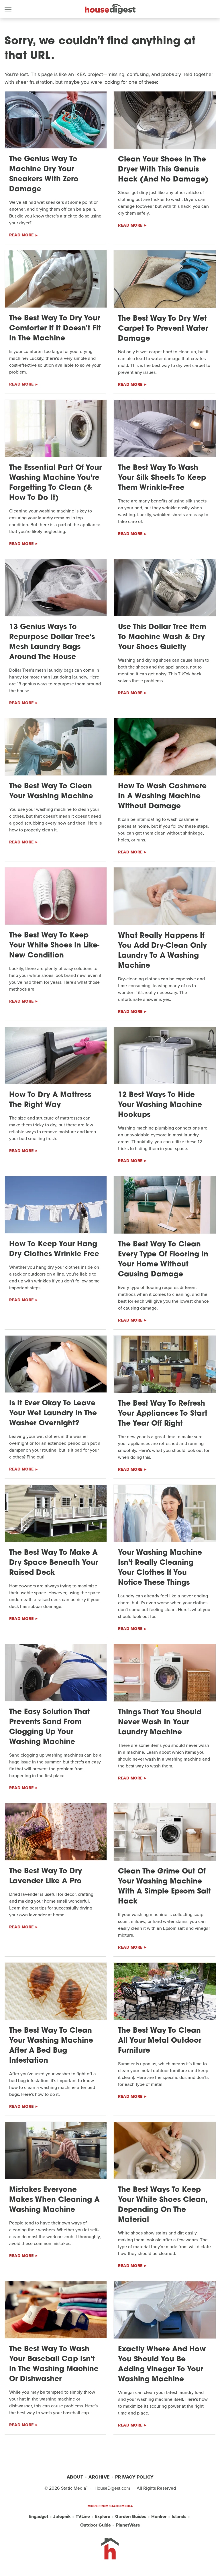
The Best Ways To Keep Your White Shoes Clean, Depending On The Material (163, 2205)
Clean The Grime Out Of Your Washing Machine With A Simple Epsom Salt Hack (164, 1887)
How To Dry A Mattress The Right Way (50, 1100)
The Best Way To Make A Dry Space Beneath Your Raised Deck (54, 1563)
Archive (99, 2477)
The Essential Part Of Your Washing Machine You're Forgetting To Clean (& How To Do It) (55, 483)
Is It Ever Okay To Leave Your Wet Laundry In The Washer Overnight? (53, 1413)
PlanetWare (128, 2525)
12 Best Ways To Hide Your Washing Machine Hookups (160, 1105)
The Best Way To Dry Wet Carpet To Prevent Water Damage (163, 329)
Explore (103, 2516)
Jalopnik (62, 2516)
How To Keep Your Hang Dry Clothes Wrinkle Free (54, 1249)
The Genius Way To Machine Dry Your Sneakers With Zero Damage (44, 174)
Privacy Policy (134, 2477)
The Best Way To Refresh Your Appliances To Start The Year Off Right (163, 1414)
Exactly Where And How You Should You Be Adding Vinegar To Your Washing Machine (162, 2365)
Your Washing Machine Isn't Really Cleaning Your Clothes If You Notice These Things (160, 1568)
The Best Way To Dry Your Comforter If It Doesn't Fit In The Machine (55, 329)
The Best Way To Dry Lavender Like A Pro (46, 1876)
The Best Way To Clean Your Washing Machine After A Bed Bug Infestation (51, 2046)
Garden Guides (131, 2516)
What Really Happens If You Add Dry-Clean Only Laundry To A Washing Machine (162, 951)
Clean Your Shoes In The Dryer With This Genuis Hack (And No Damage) (163, 170)
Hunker (159, 2516)
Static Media (74, 2488)
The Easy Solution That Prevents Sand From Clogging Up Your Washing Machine (50, 1727)
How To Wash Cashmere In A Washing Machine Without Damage (162, 796)
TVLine (83, 2516)
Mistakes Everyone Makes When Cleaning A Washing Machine (54, 2200)
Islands (179, 2516)
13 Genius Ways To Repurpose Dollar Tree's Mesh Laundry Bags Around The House (52, 642)
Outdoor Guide (96, 2525)
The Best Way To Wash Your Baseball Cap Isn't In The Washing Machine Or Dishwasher (54, 2364)
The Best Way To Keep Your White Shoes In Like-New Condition (54, 946)
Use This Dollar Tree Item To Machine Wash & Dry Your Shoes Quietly (162, 637)
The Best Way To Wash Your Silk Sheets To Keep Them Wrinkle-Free (162, 478)
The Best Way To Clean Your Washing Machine (51, 791)
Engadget (39, 2516)
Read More (21, 235)
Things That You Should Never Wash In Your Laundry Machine (160, 1722)
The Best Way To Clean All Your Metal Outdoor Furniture (160, 2041)
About (75, 2477)
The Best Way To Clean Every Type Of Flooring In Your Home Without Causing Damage (163, 1260)
